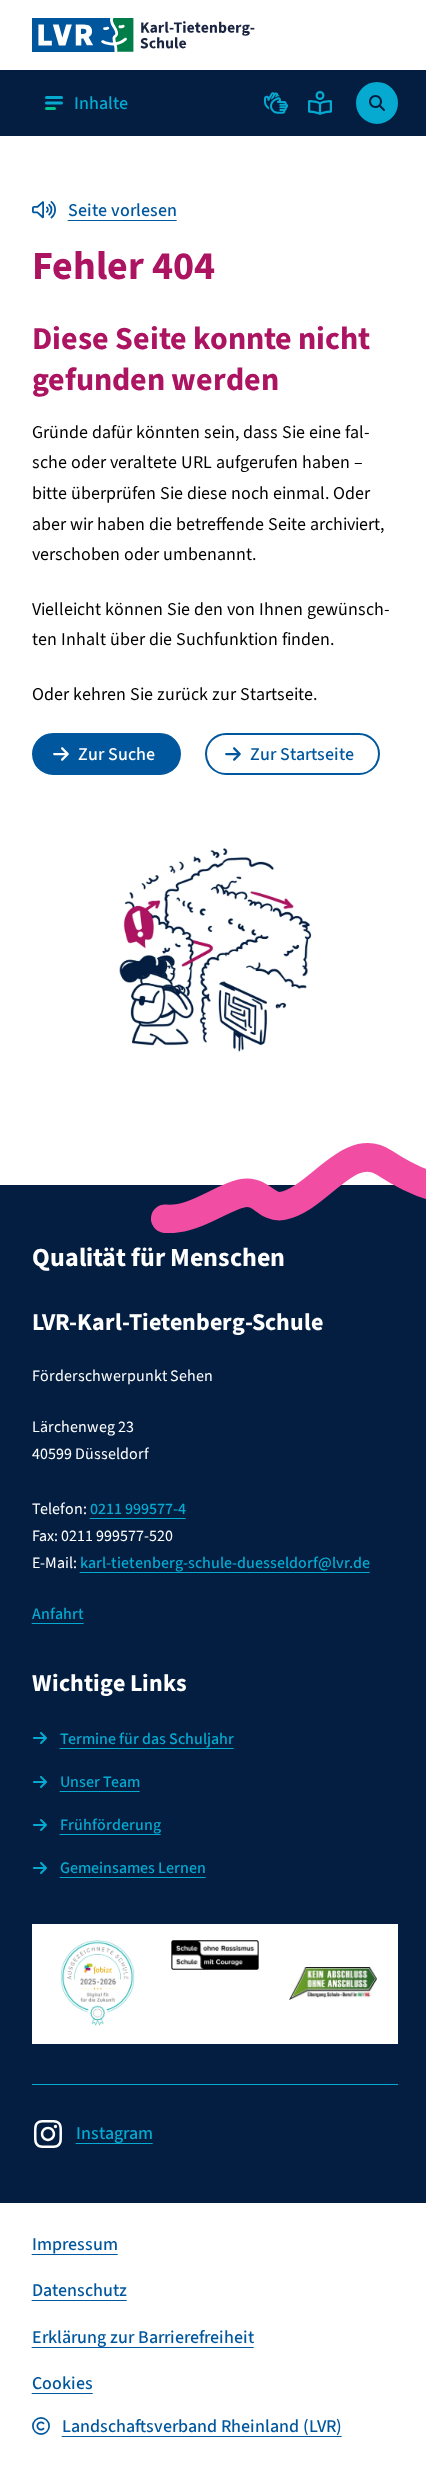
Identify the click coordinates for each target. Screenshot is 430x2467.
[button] (276, 103)
